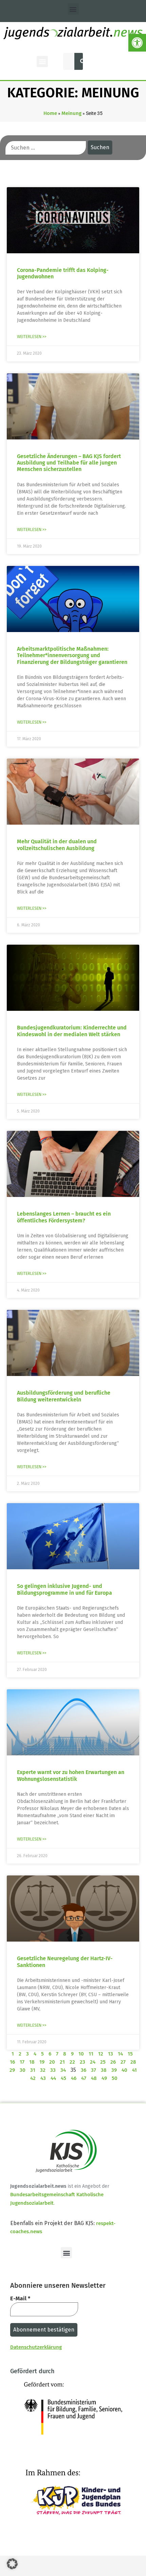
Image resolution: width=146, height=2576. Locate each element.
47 (84, 2078)
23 (83, 2062)
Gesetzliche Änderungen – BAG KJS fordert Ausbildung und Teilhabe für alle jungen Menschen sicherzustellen (69, 463)
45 (63, 2078)
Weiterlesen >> (32, 337)
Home (50, 113)
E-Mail (20, 2298)
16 (12, 2062)
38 (104, 2070)
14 (120, 2054)
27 (123, 2062)
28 (133, 2062)
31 (33, 2070)
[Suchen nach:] (46, 148)
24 (93, 2062)
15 (130, 2054)
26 (113, 2062)
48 (94, 2078)
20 (52, 2062)
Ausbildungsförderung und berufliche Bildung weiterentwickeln (64, 1396)
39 (114, 2070)
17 (22, 2062)
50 (115, 2078)
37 (94, 2070)
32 (43, 2070)
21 (62, 2062)
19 (42, 2062)
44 (53, 2078)
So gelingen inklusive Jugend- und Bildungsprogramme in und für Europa (65, 1589)
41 (134, 2070)
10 (81, 2054)
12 (101, 2054)
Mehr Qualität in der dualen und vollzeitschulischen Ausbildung (57, 845)
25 (103, 2062)
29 (12, 2070)
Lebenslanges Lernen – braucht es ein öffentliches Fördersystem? (64, 1217)
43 (43, 2078)
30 (23, 2070)
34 (63, 2070)
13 (111, 2054)
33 (53, 2070)
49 (104, 2078)
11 (91, 2054)
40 (124, 2070)
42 (33, 2078)
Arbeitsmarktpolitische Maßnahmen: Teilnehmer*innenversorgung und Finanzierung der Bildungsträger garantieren (72, 655)
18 (32, 2062)
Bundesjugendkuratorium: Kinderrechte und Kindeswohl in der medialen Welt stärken (72, 1031)
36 (84, 2070)
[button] (137, 43)
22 (72, 2062)
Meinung (71, 113)
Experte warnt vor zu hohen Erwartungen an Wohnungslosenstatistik (71, 1775)
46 (74, 2078)
